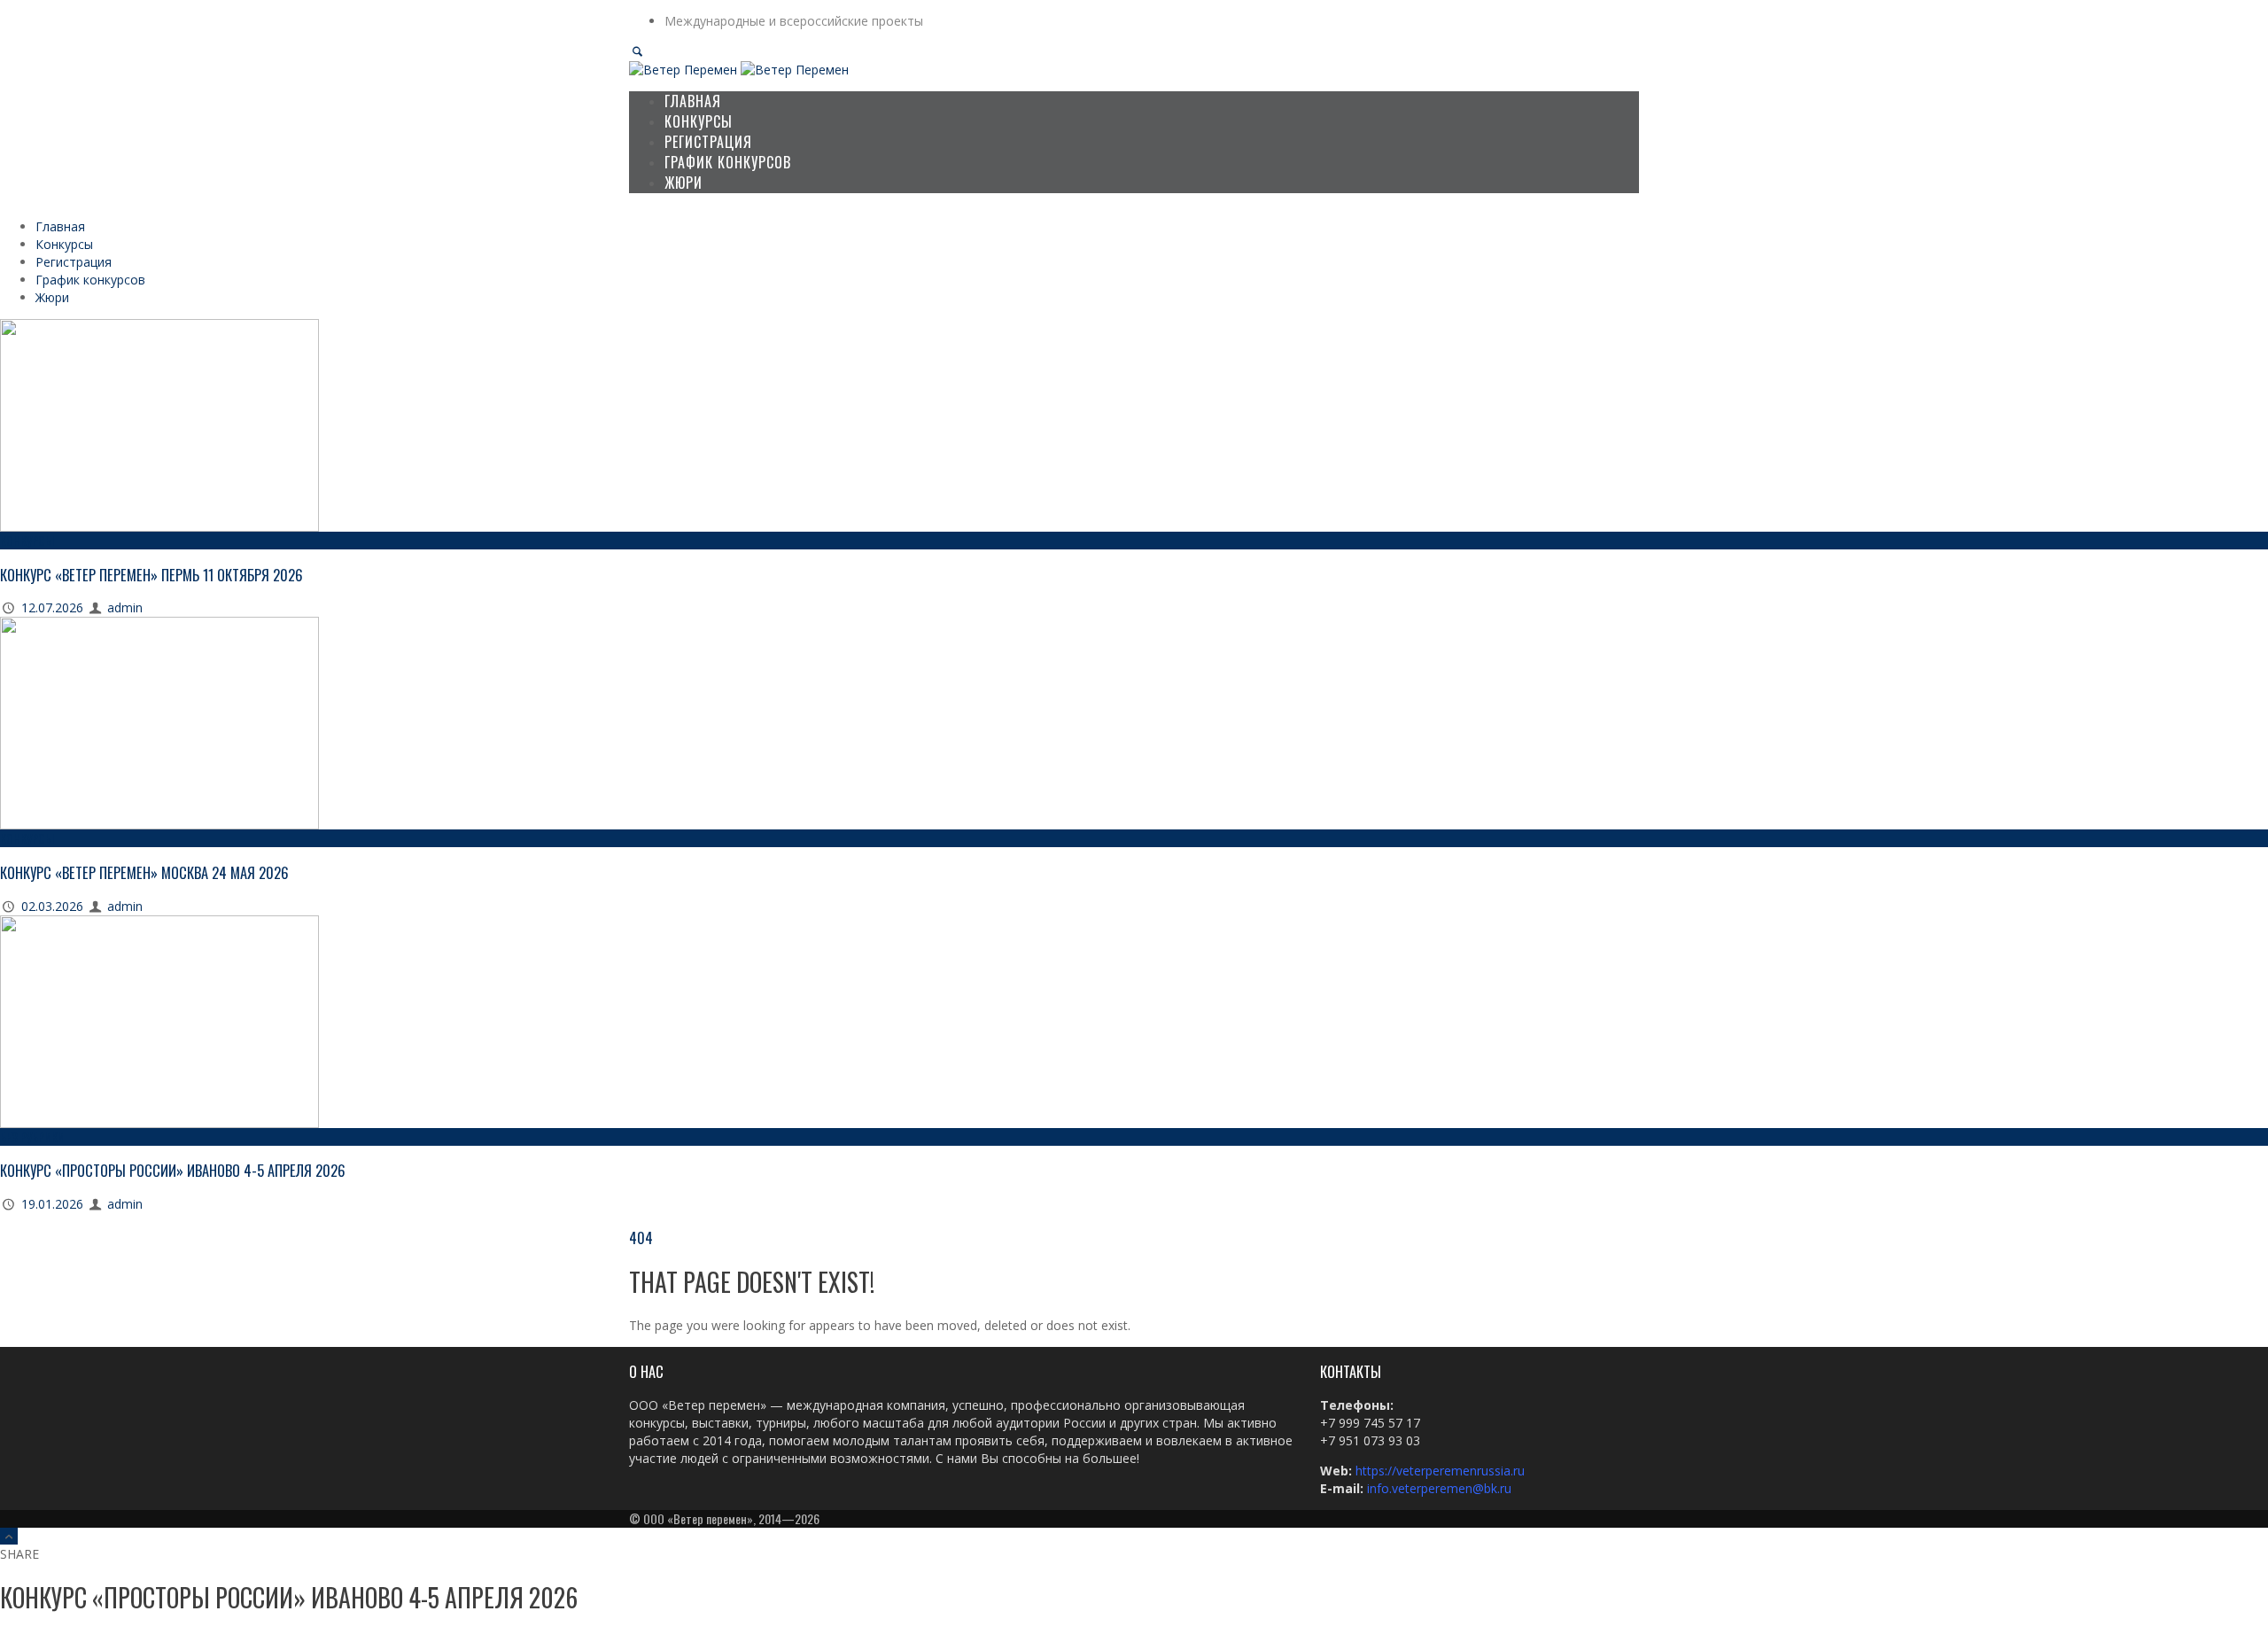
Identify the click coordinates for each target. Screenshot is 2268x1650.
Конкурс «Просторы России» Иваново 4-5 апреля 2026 (173, 1170)
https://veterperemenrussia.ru (1442, 1471)
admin (125, 607)
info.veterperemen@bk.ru (1439, 1488)
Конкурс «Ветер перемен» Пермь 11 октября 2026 (151, 575)
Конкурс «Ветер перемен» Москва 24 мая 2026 (144, 872)
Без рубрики (32, 1136)
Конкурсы (27, 540)
